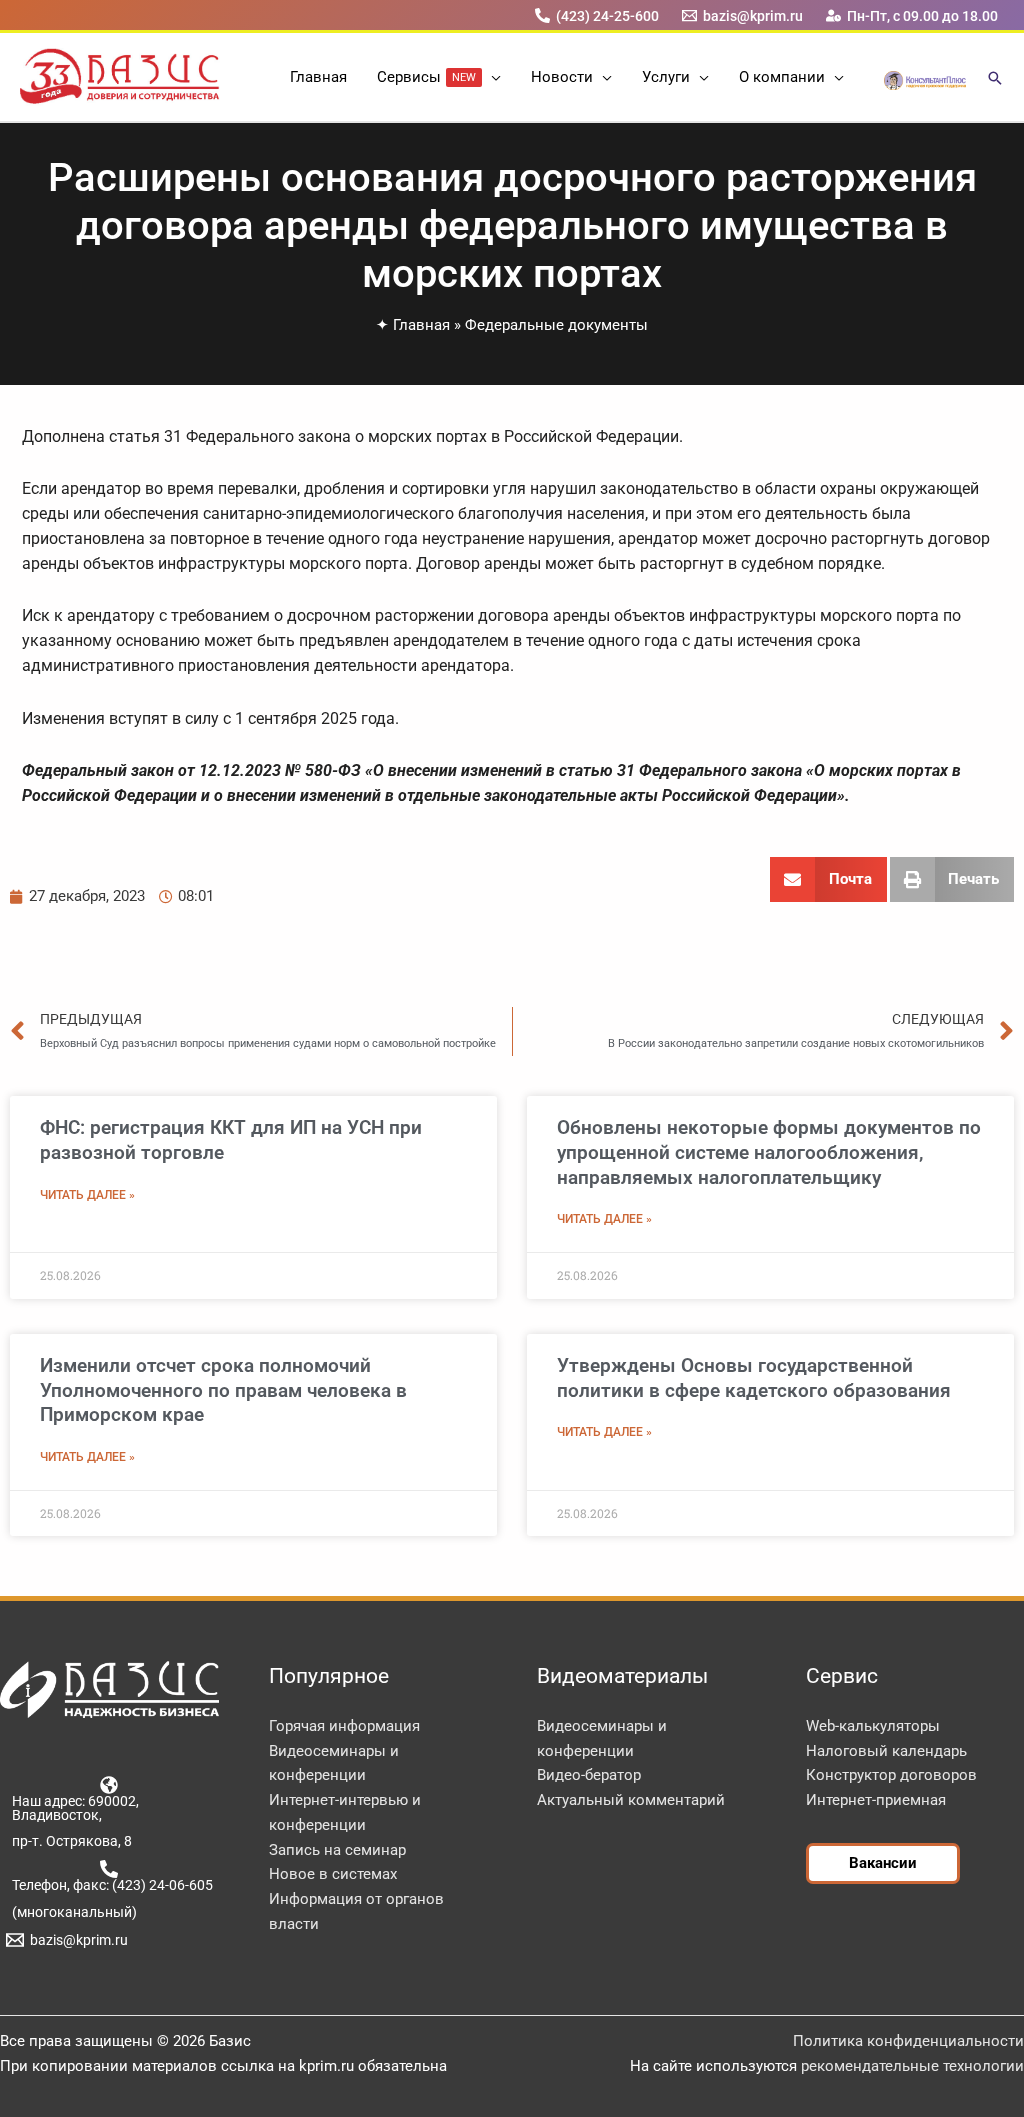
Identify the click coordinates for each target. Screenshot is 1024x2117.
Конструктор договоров (891, 1775)
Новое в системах (333, 1874)
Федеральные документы (556, 325)
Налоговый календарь (886, 1751)
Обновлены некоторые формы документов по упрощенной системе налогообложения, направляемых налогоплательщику (769, 1152)
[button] (491, 77)
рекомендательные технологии (912, 2066)
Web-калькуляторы (873, 1726)
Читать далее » (87, 1195)
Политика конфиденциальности (908, 2041)
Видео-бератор (589, 1775)
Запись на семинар (337, 1850)
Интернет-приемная (876, 1800)
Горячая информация (344, 1726)
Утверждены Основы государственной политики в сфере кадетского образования (754, 1378)
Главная (421, 325)
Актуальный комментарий (631, 1800)
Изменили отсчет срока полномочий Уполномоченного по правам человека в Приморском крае (223, 1390)
